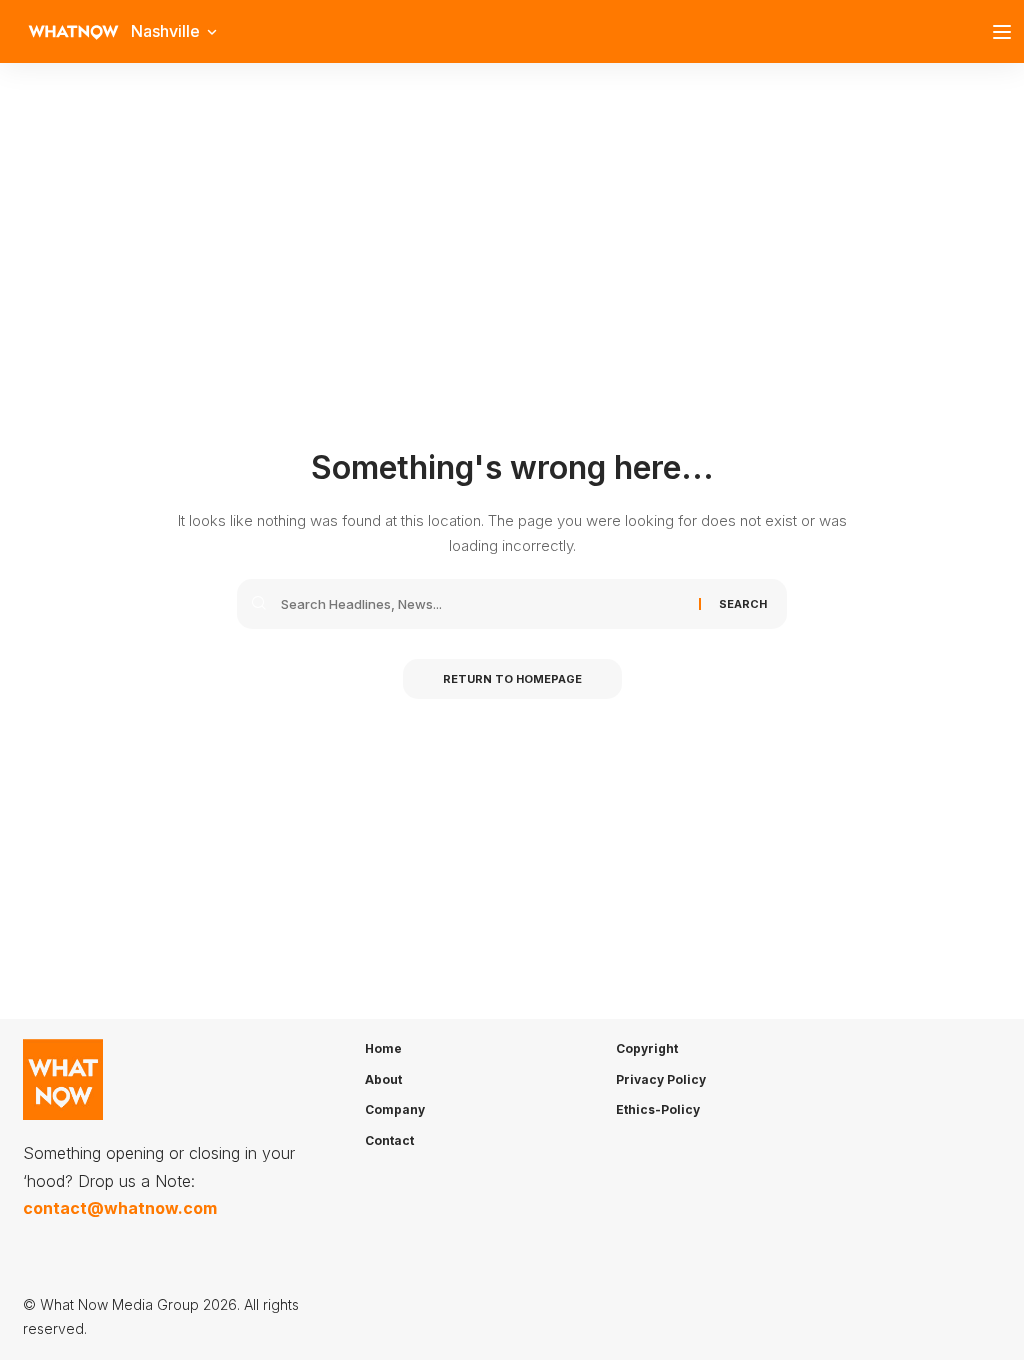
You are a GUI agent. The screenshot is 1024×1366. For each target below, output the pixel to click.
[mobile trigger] (1007, 32)
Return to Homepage (512, 679)
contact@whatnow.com (120, 1208)
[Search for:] (482, 604)
